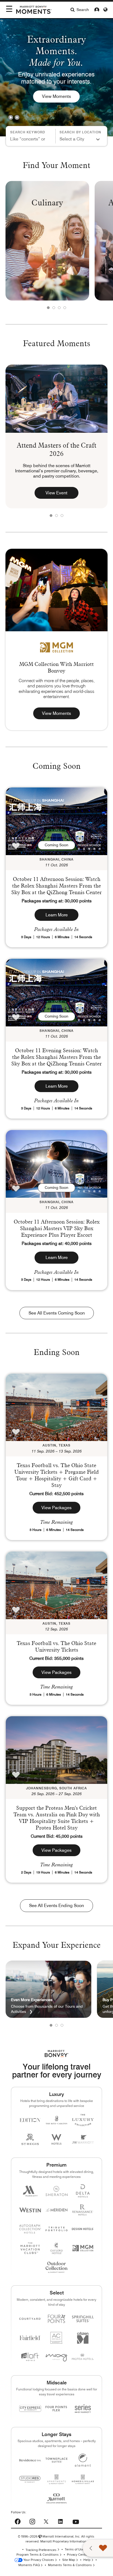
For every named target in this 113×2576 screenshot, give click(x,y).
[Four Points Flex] (56, 2409)
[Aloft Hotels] (30, 2357)
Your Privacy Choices (38, 2560)
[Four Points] (56, 2319)
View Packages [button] (56, 1508)
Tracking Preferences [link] (41, 2550)
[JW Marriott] (83, 2139)
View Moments (56, 96)
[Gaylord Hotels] (56, 2248)
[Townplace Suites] (56, 2460)
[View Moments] (56, 590)
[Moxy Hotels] (56, 2357)
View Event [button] (56, 493)
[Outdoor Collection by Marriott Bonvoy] (56, 2267)
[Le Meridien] (56, 2210)
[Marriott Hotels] (30, 2191)
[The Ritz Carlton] (56, 2120)
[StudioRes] (30, 2479)
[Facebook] (18, 2521)
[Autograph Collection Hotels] (30, 2229)
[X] (46, 2521)
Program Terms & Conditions (38, 2555)
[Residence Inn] (30, 2460)
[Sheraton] (56, 2191)
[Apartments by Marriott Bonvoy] (56, 2479)
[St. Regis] (30, 2139)
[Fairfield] (30, 2338)
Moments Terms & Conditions (70, 2565)
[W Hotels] (56, 2139)
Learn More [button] (57, 915)
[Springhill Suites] (83, 2319)
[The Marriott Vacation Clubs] (30, 2248)
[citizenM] (83, 2338)
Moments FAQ (29, 2565)
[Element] (83, 2460)
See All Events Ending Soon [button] (56, 1906)
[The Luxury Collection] (83, 2120)
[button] (11, 117)
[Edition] (30, 2120)
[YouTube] (76, 2520)
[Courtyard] (30, 2319)
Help (87, 2560)
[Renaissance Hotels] (83, 2210)
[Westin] (30, 2210)
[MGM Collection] (83, 2248)
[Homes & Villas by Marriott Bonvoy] (83, 2479)
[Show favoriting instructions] (92, 2548)
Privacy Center (78, 2555)
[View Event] (56, 399)
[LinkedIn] (60, 2521)
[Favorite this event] (16, 846)
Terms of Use (74, 2549)
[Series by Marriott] (83, 2408)
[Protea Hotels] (83, 2357)
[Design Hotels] (83, 2229)
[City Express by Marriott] (30, 2408)
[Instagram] (32, 2521)
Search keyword (28, 132)
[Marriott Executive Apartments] (56, 2498)
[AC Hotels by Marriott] (56, 2338)
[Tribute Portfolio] (56, 2229)
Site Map (69, 2560)
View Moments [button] (56, 713)
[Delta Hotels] (83, 2191)
